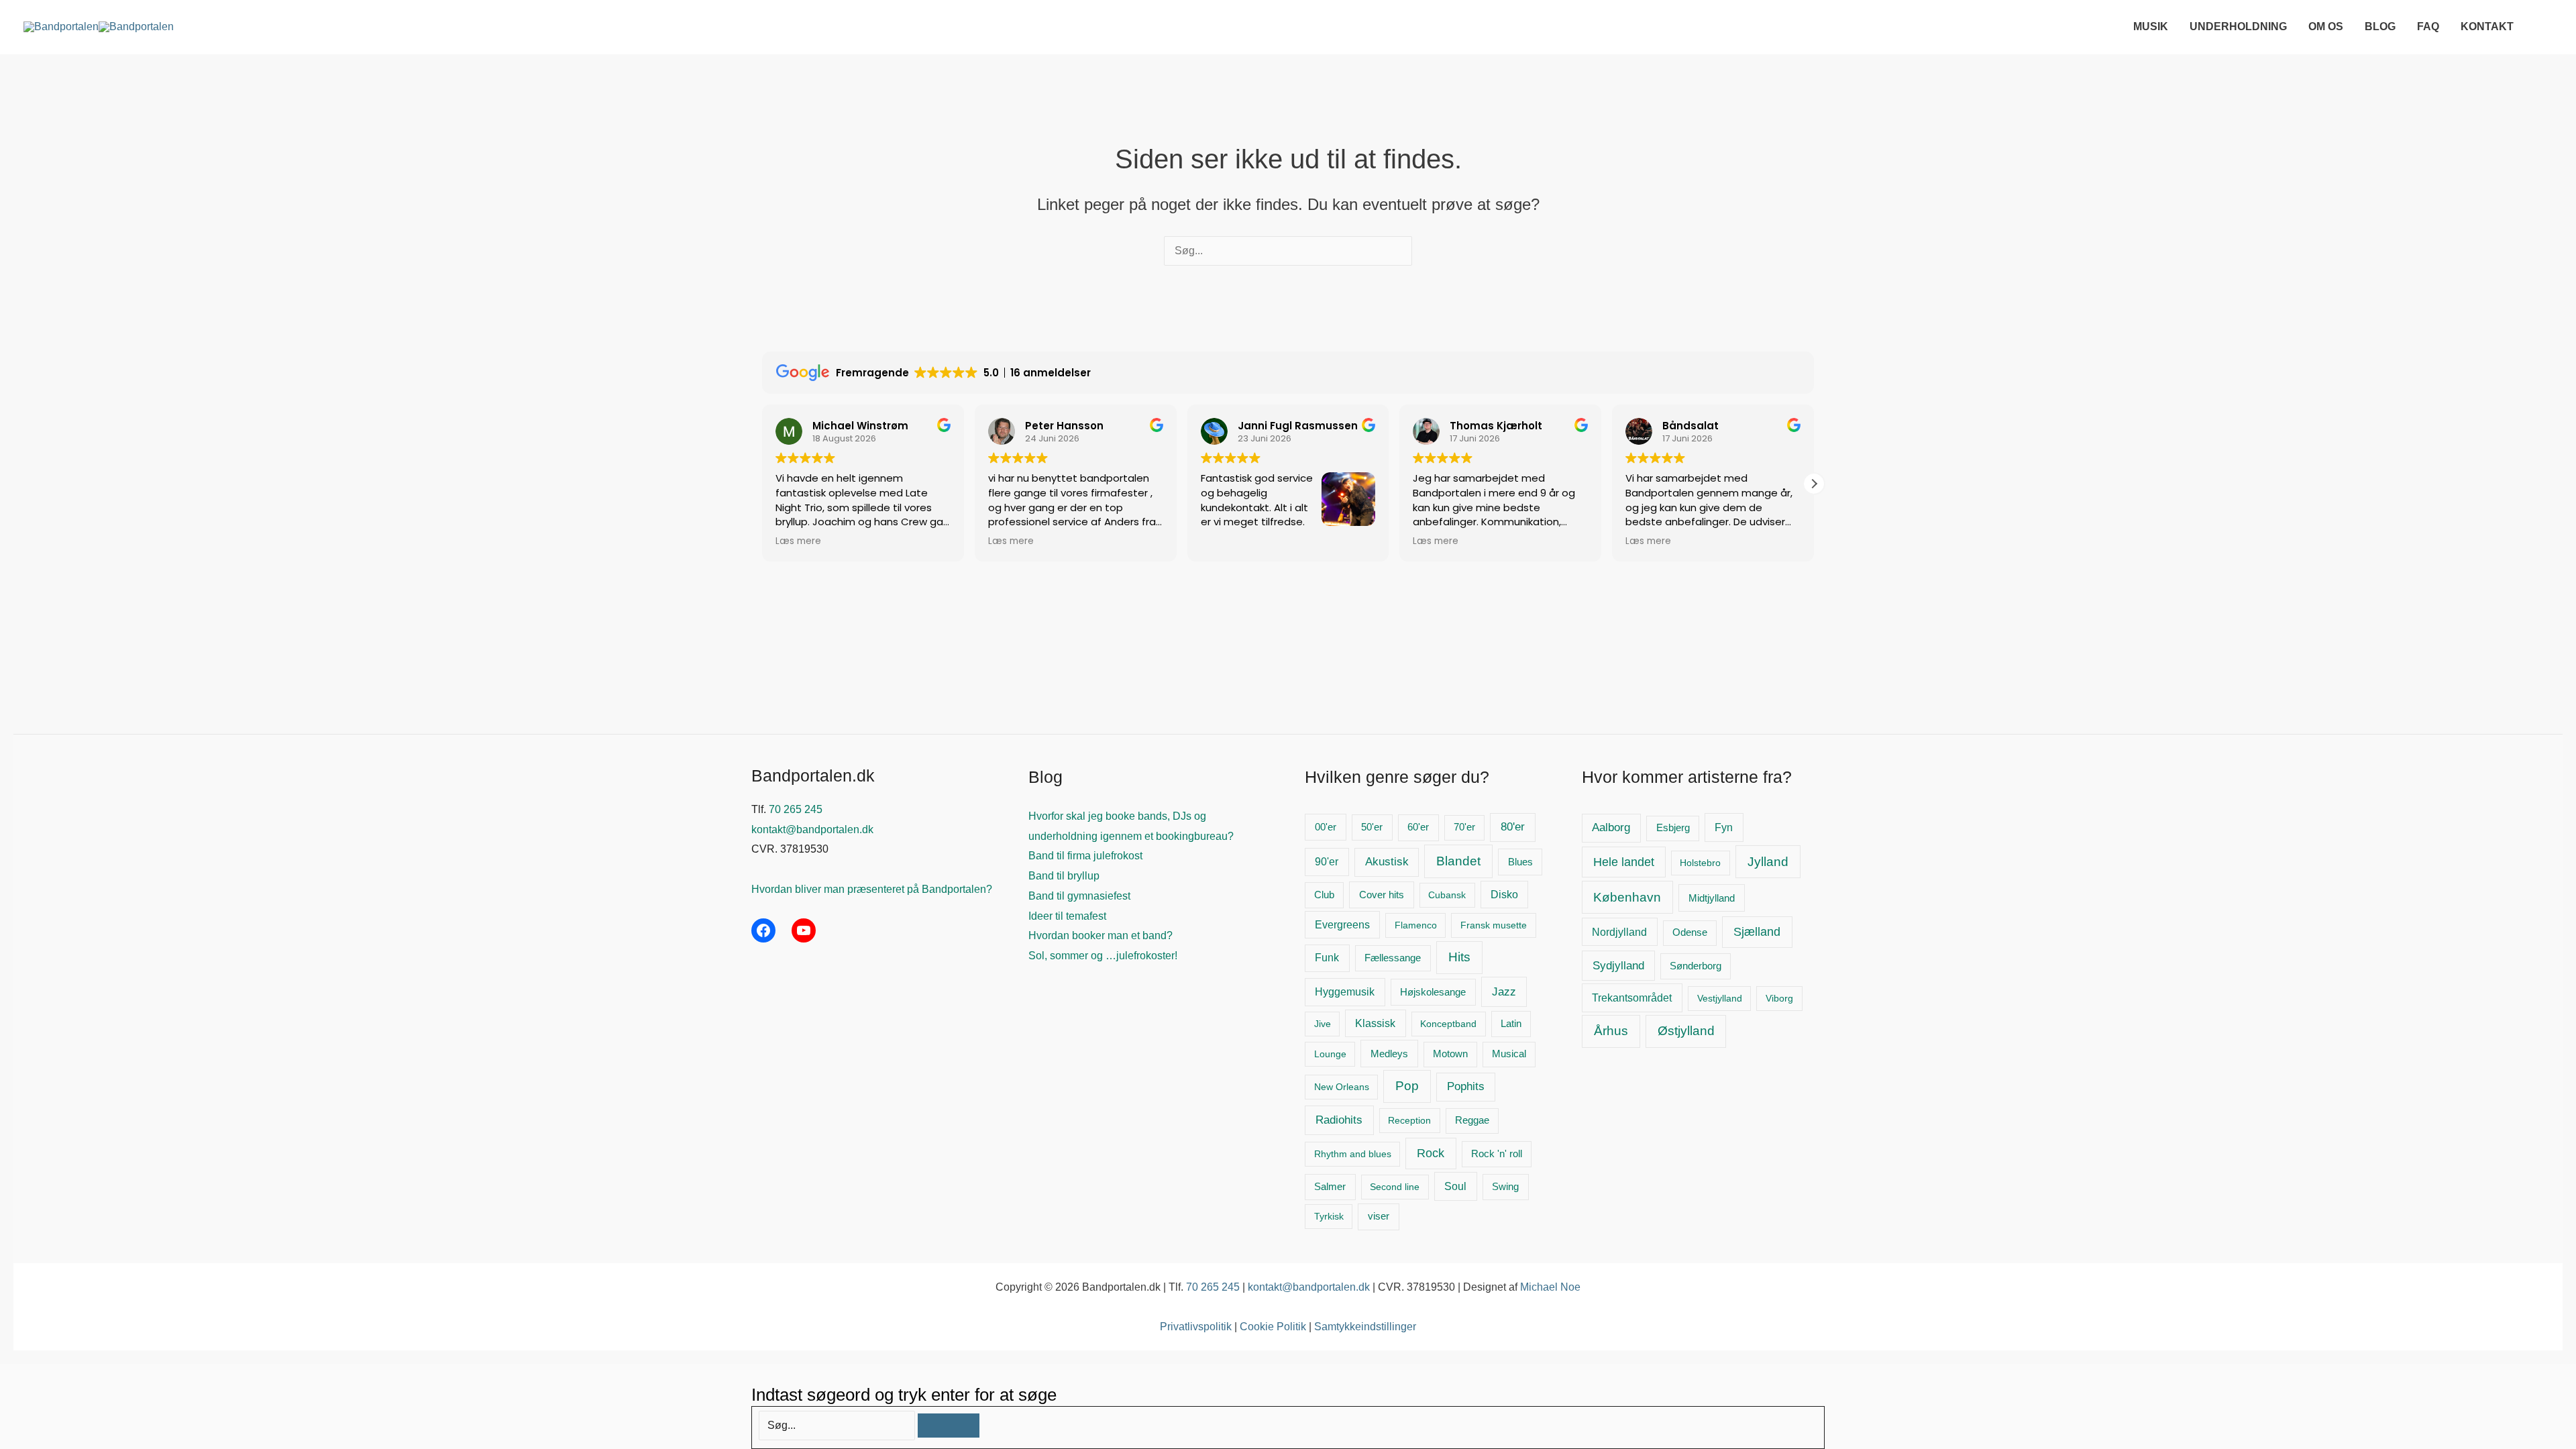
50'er (1372, 827)
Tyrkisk (1329, 1216)
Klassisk (1375, 1023)
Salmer (1330, 1187)
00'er (1326, 827)
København (1627, 897)
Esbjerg (1673, 828)
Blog (2380, 26)
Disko (1504, 895)
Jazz (1504, 992)
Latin (1511, 1024)
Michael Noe (1550, 1287)
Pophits (1466, 1086)
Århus (1611, 1031)
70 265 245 (796, 809)
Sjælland (1757, 932)
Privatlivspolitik (1196, 1327)
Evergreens (1342, 925)
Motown (1450, 1054)
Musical (1509, 1054)
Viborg (1779, 998)
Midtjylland (1712, 898)
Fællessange (1393, 958)
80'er (1513, 827)
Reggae (1472, 1120)
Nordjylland (1619, 932)
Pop (1407, 1086)
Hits (1459, 957)
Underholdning (2238, 26)
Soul (1455, 1186)
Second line (1395, 1187)
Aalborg (1611, 827)
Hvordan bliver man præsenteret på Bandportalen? (872, 889)
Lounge (1330, 1054)
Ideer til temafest (1067, 916)
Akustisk (1387, 862)
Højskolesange (1433, 992)
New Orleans (1342, 1087)
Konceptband (1448, 1024)
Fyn (1724, 827)
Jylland (1768, 862)
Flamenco (1416, 925)
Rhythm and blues (1353, 1154)
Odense (1690, 932)
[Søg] (949, 1426)
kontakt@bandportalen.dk (812, 829)
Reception (1409, 1120)
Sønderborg (1696, 966)
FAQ (2428, 26)
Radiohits (1339, 1120)
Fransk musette (1494, 925)
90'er (1327, 862)
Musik (2151, 26)
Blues (1520, 862)
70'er (1464, 827)
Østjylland (1686, 1031)
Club (1324, 895)
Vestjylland (1720, 998)
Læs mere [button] (798, 541)
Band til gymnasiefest (1079, 896)
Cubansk (1447, 895)
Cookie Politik (1273, 1327)
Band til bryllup (1064, 876)
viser (1379, 1216)
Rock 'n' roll (1497, 1154)
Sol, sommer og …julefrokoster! (1103, 956)
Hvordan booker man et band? (1101, 935)
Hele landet (1624, 862)
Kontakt (2487, 26)
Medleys (1389, 1054)
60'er (1418, 827)
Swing (1505, 1187)
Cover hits (1382, 895)
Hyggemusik (1345, 992)
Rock (1431, 1153)
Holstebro (1700, 863)
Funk (1327, 958)
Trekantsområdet (1632, 998)
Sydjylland (1618, 966)
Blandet (1458, 861)
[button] (2545, 26)
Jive (1323, 1024)
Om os (2326, 26)
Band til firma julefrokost (1085, 856)
